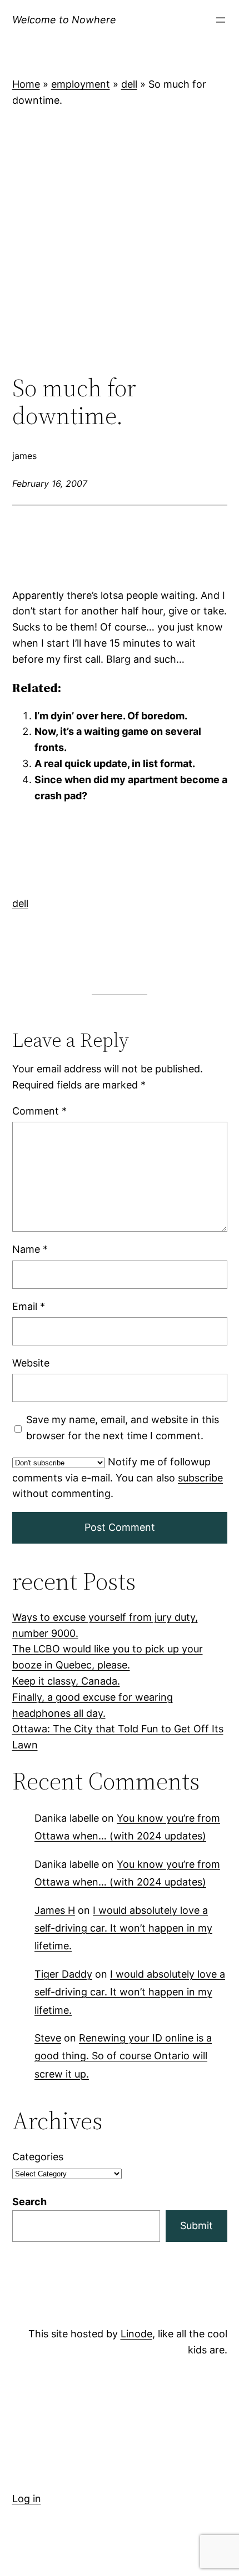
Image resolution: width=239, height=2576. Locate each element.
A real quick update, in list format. (115, 763)
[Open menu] (221, 20)
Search (29, 2202)
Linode (136, 2334)
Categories (38, 2157)
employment (81, 84)
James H (55, 1910)
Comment (39, 1111)
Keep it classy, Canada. (66, 1681)
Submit (196, 2225)
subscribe (200, 1478)
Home (26, 84)
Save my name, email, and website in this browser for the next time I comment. (122, 1428)
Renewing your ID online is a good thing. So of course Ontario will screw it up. (123, 2056)
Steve (48, 2038)
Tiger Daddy (63, 1974)
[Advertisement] (120, 241)
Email (29, 1306)
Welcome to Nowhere (64, 20)
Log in (27, 2499)
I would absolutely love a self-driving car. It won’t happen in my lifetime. (123, 1928)
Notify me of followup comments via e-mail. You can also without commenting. (118, 1478)
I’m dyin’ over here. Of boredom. (111, 716)
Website (31, 1363)
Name (30, 1249)
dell (129, 84)
